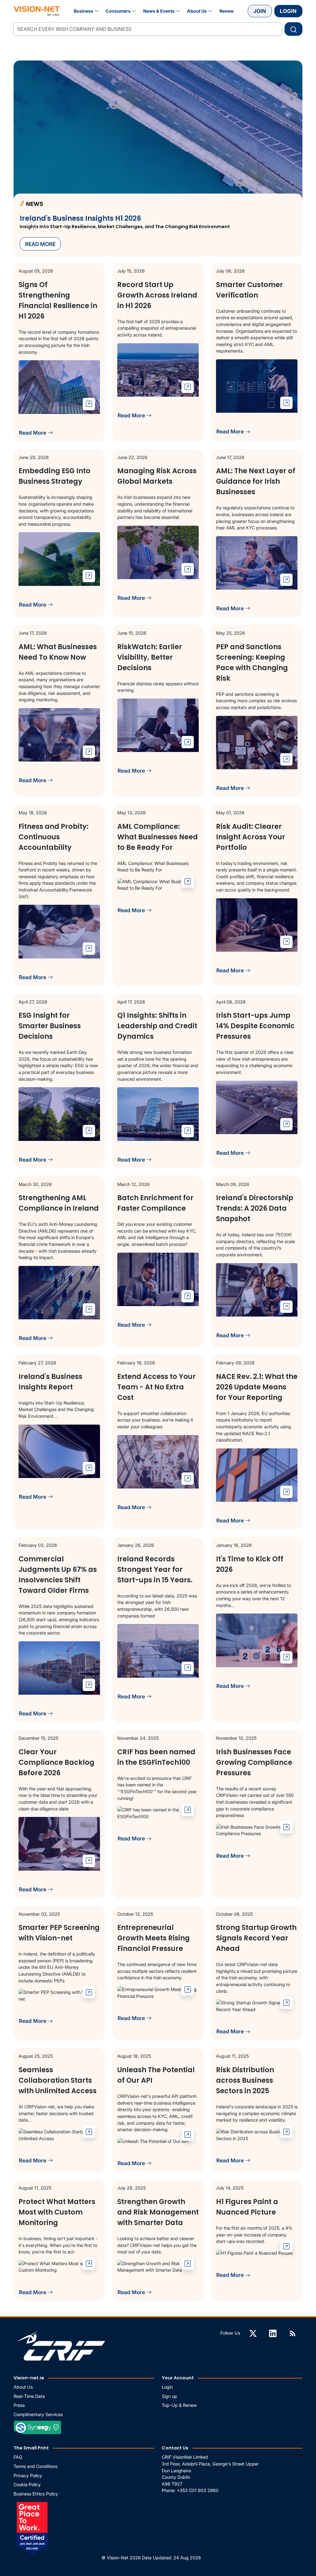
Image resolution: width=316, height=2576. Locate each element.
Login (288, 11)
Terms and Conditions (35, 2466)
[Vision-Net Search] (37, 11)
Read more (40, 244)
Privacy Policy (28, 2476)
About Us (197, 11)
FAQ (18, 2457)
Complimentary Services (38, 2414)
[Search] (293, 29)
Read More (33, 433)
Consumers (118, 11)
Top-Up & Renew (179, 2405)
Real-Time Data (29, 2396)
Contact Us (175, 2448)
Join (260, 11)
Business (83, 11)
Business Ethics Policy (36, 2494)
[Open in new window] (89, 404)
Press (19, 2405)
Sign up (169, 2396)
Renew (227, 11)
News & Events (159, 11)
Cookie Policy (27, 2484)
